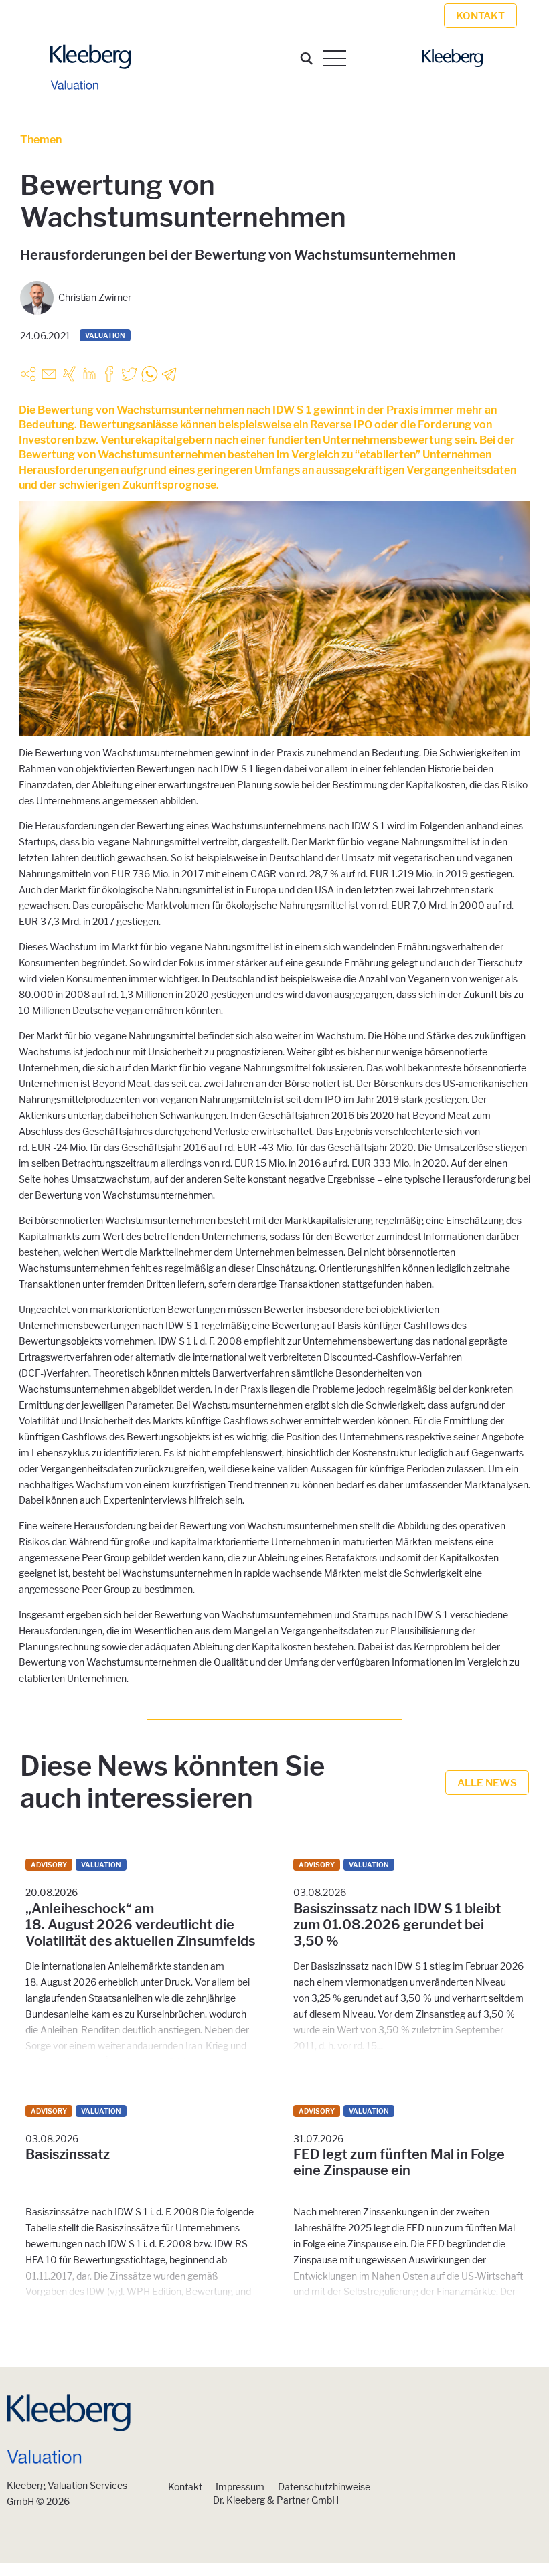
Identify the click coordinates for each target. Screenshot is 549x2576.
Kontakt (185, 2487)
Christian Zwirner (95, 297)
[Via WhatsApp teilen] (149, 374)
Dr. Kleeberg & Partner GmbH (276, 2500)
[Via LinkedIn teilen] (89, 374)
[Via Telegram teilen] (169, 374)
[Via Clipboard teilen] (29, 374)
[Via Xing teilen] (69, 374)
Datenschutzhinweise (324, 2487)
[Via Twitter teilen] (129, 374)
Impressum (240, 2487)
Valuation (105, 335)
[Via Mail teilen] (49, 374)
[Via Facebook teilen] (109, 374)
